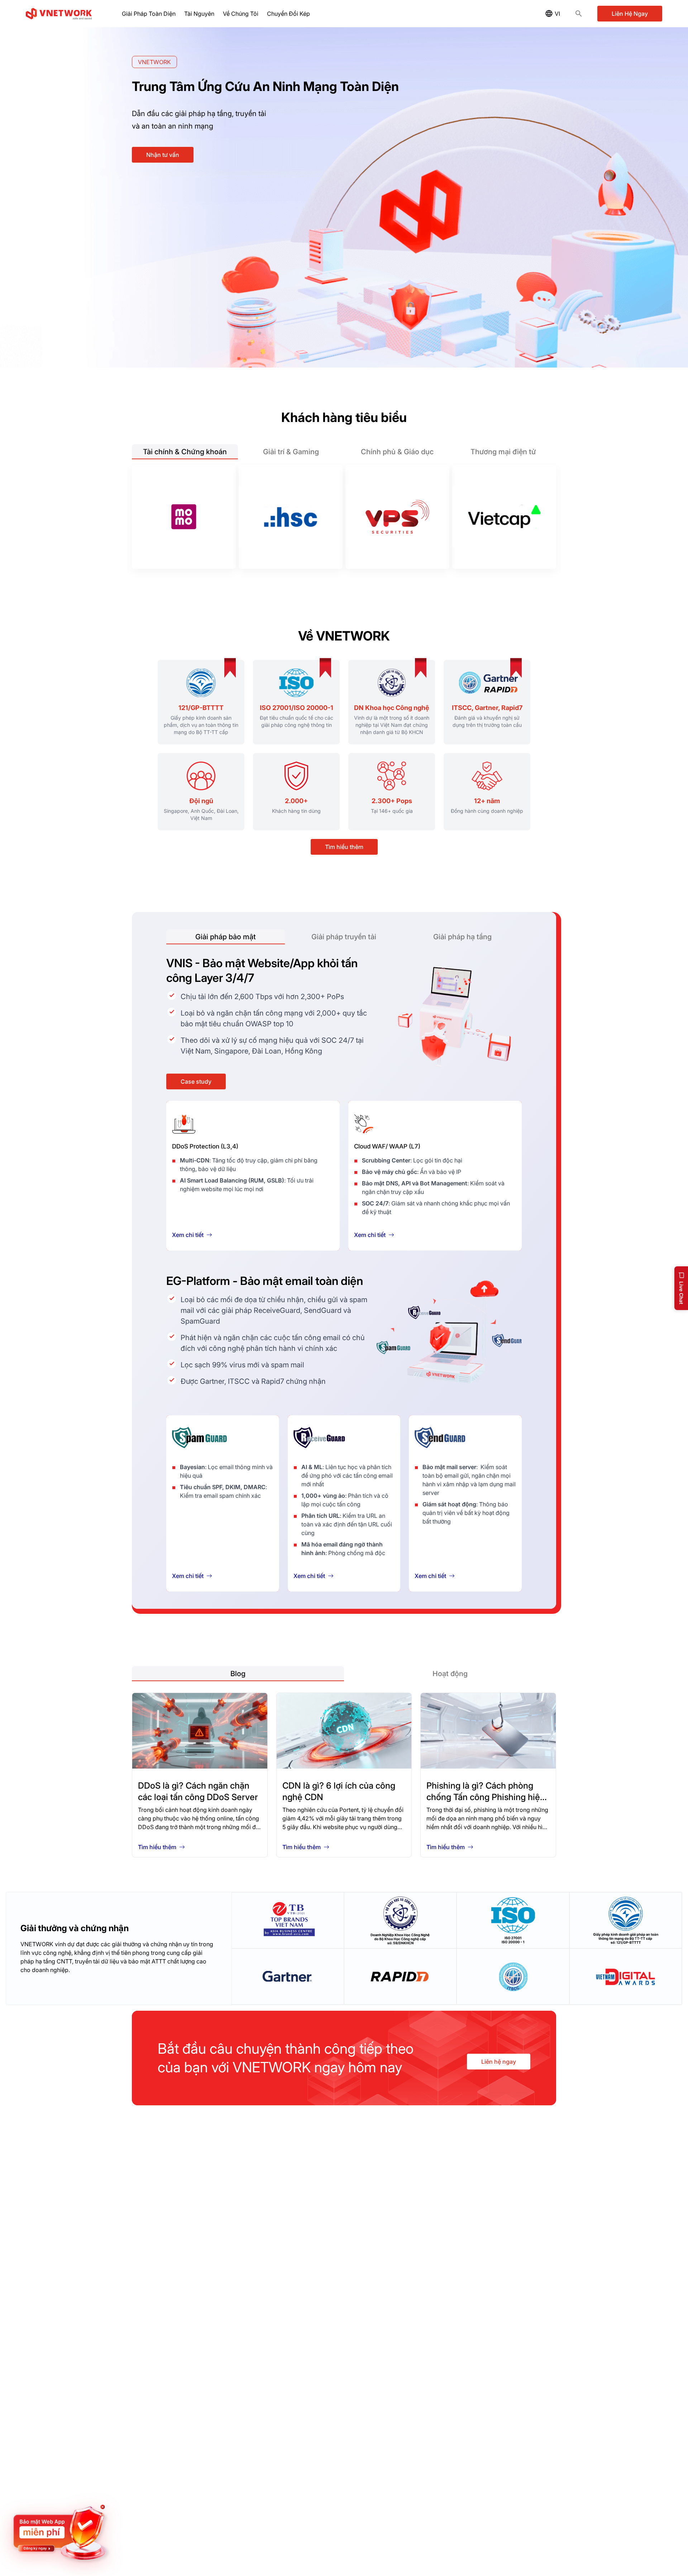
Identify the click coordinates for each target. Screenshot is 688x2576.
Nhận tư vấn (163, 155)
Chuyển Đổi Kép (288, 14)
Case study (196, 1081)
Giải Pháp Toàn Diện (149, 14)
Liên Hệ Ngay (630, 14)
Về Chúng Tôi (241, 14)
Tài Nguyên (199, 14)
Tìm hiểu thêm (344, 847)
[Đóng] (107, 2505)
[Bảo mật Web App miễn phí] (61, 2533)
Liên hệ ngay (499, 2062)
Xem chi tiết (188, 1235)
